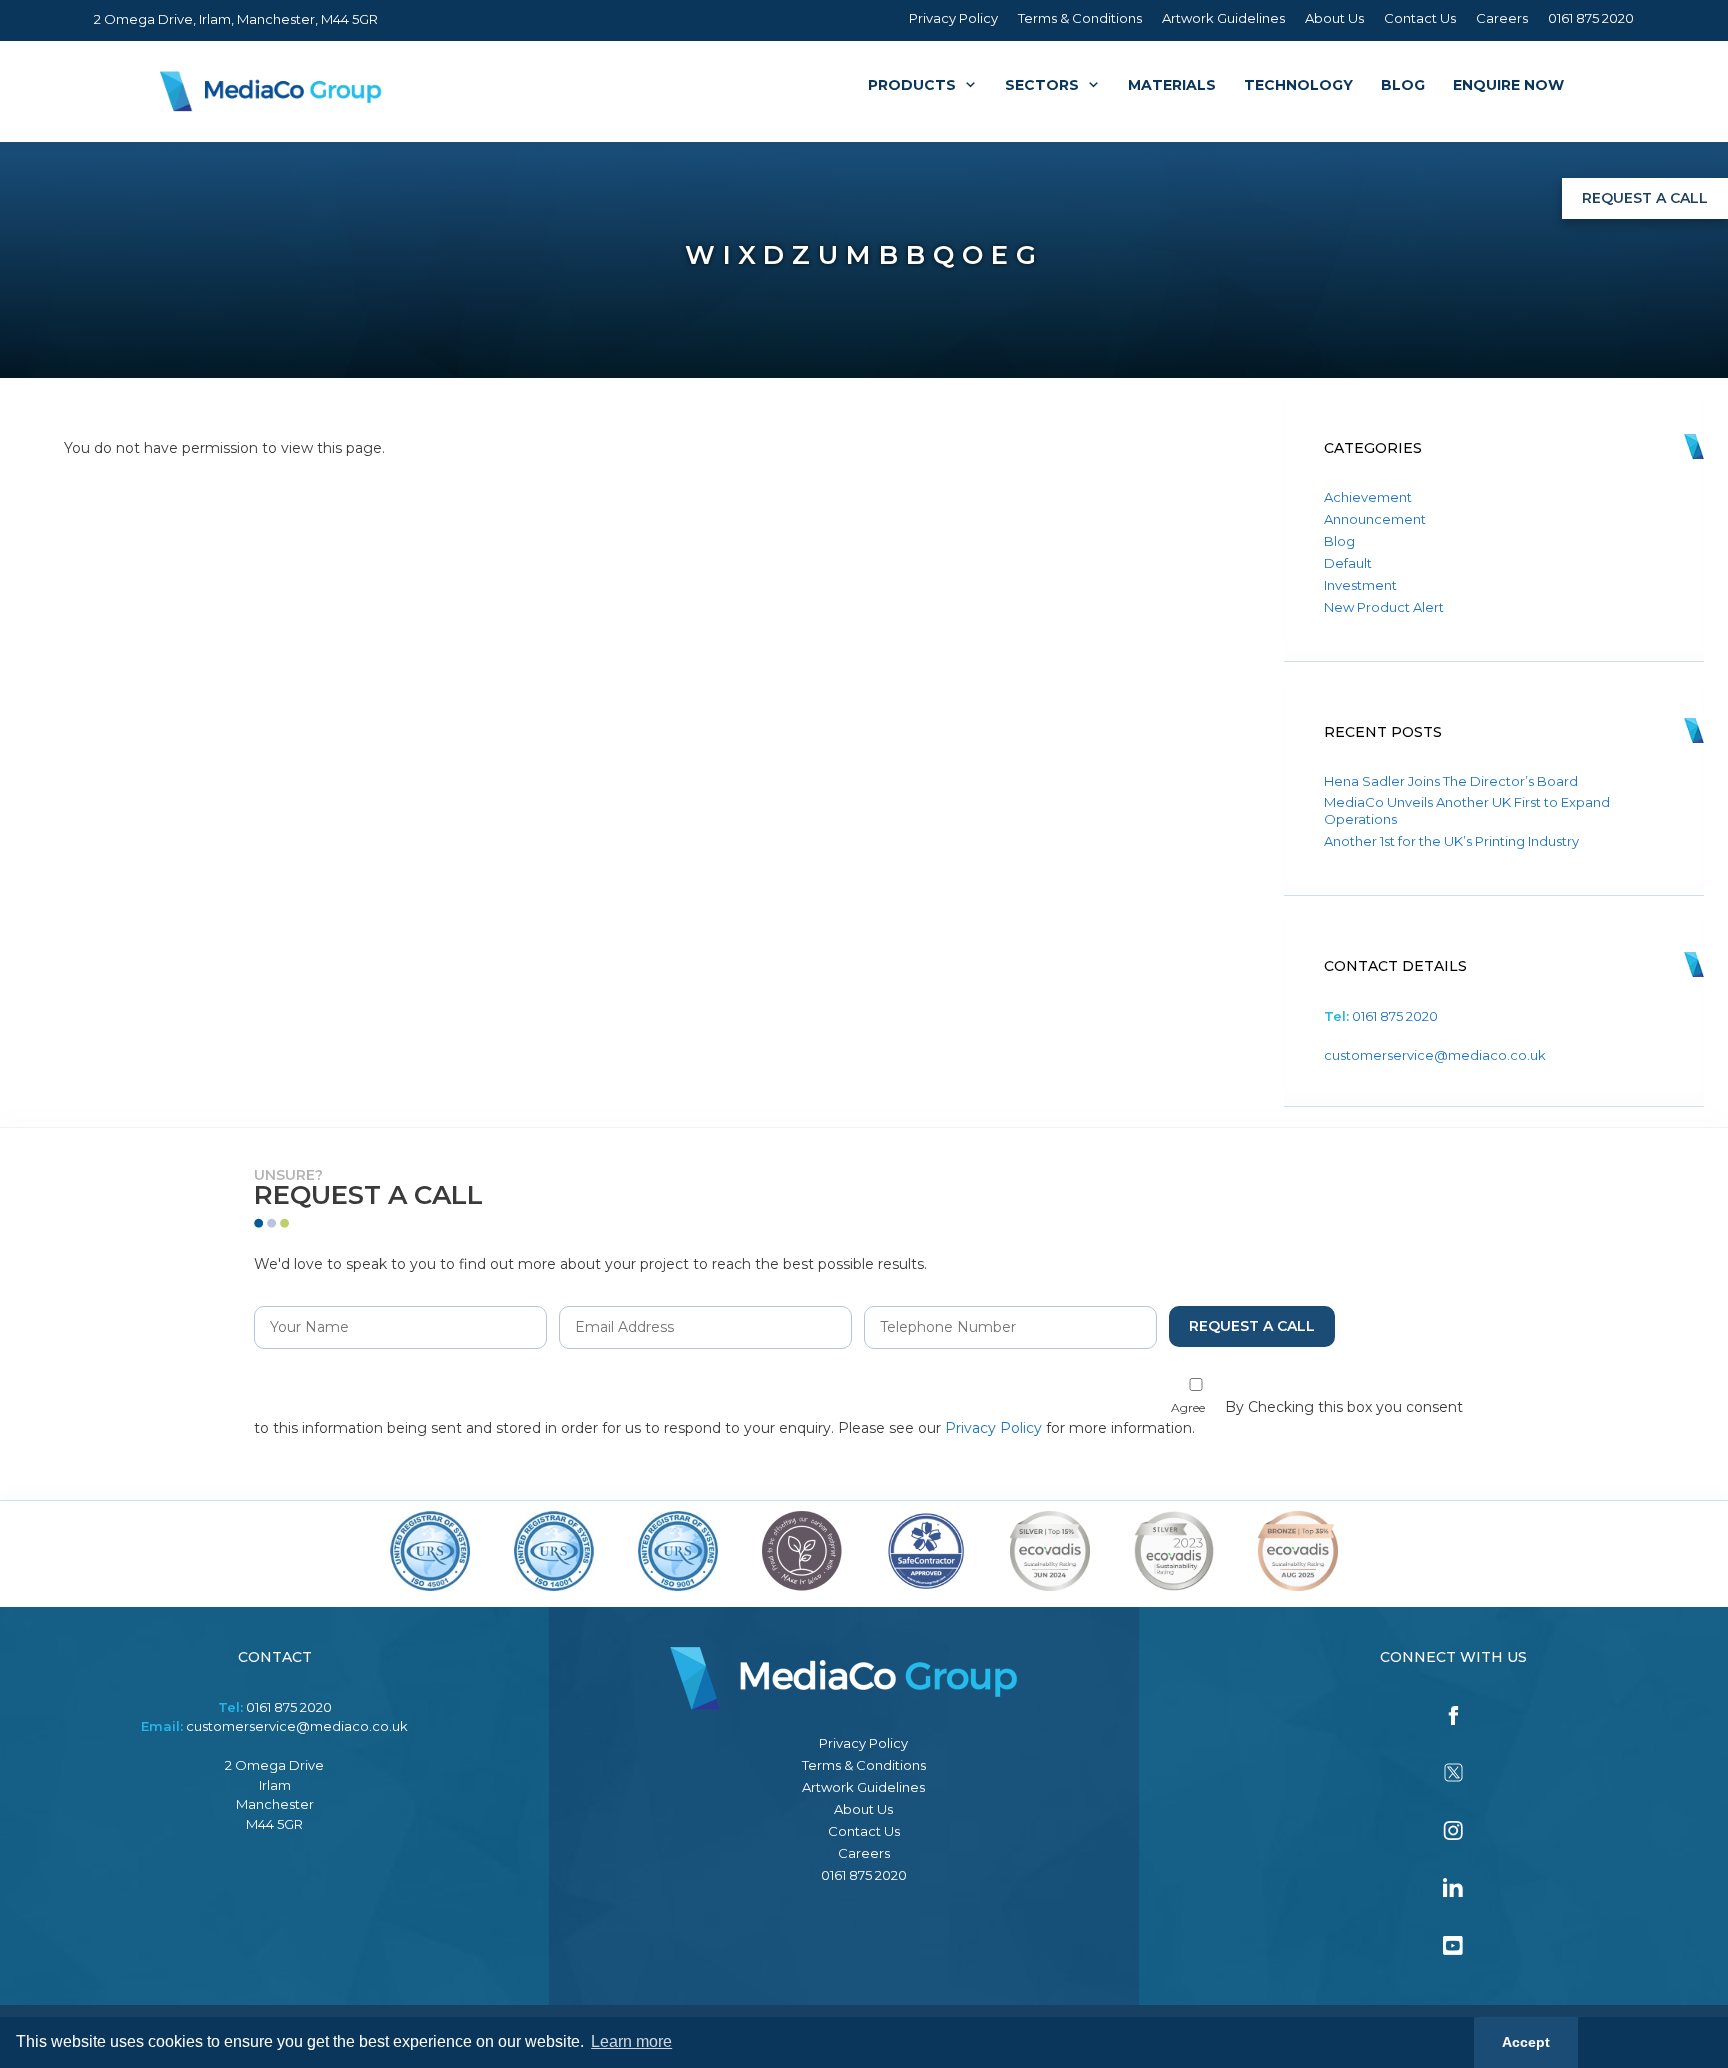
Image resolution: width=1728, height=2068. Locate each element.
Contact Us (1420, 18)
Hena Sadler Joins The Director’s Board (1451, 781)
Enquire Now (1508, 85)
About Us (1334, 18)
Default (1348, 563)
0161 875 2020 (1591, 18)
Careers (1502, 18)
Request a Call (1645, 198)
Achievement (1368, 497)
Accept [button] (1526, 2042)
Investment (1360, 585)
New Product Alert (1384, 607)
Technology (1298, 85)
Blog (1403, 85)
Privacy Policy (953, 18)
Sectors (1042, 85)
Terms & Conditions (1080, 18)
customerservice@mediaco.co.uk (1435, 1055)
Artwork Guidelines (1223, 18)
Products (912, 85)
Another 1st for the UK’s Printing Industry (1451, 841)
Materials (1172, 85)
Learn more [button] (631, 2041)
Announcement (1375, 519)
